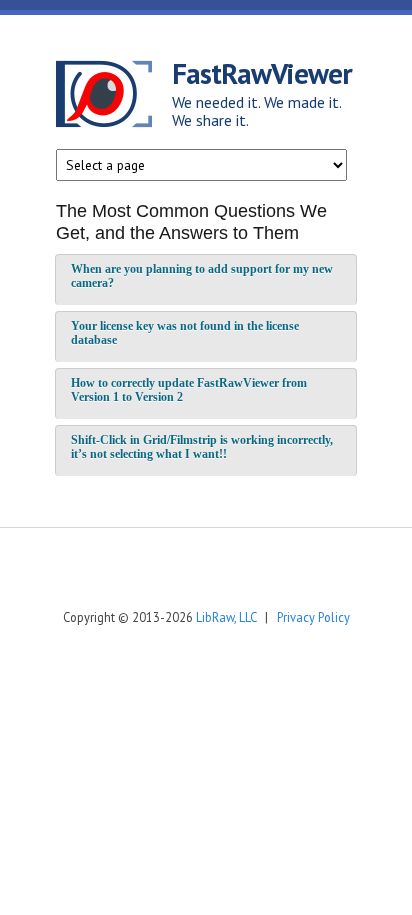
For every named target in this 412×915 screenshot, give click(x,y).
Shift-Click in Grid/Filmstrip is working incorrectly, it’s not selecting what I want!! (202, 447)
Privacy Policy (313, 617)
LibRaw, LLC (226, 617)
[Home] (114, 97)
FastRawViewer (262, 73)
